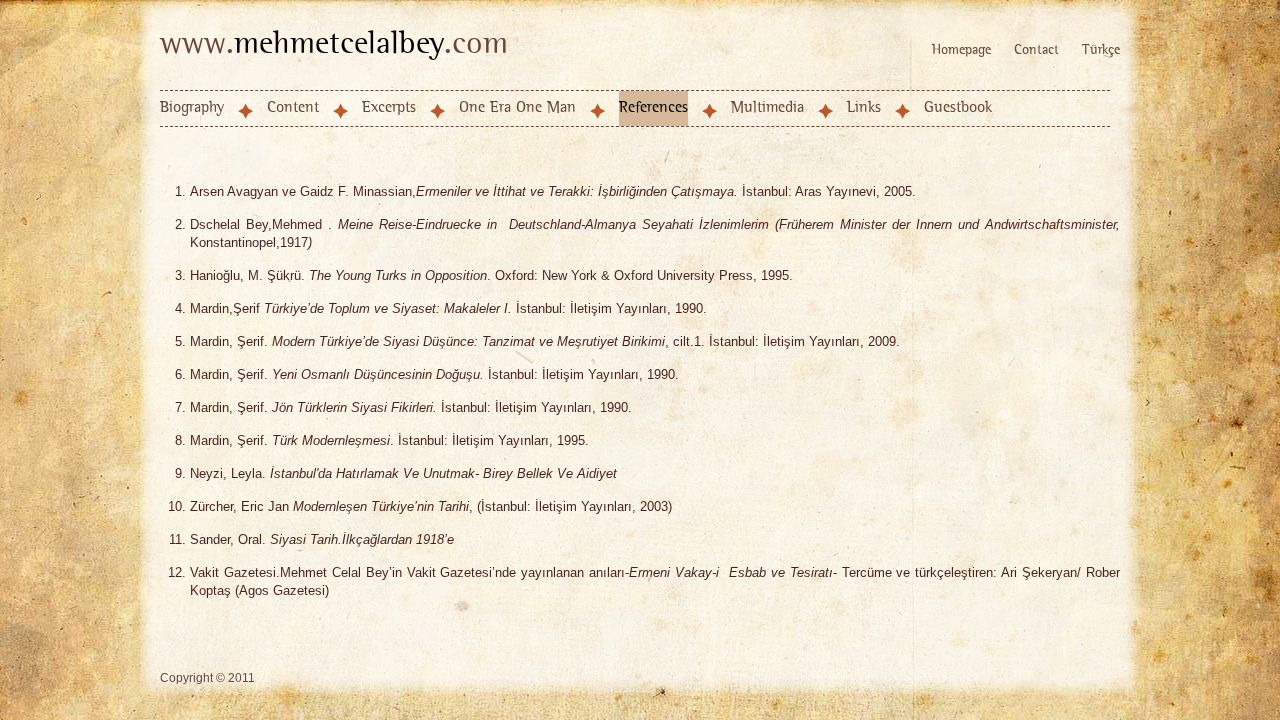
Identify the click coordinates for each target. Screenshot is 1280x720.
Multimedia (767, 108)
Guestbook (958, 108)
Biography (192, 108)
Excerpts (389, 108)
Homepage (961, 50)
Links (864, 108)
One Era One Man (517, 108)
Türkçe (1101, 50)
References (653, 108)
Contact (1036, 50)
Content (293, 108)
